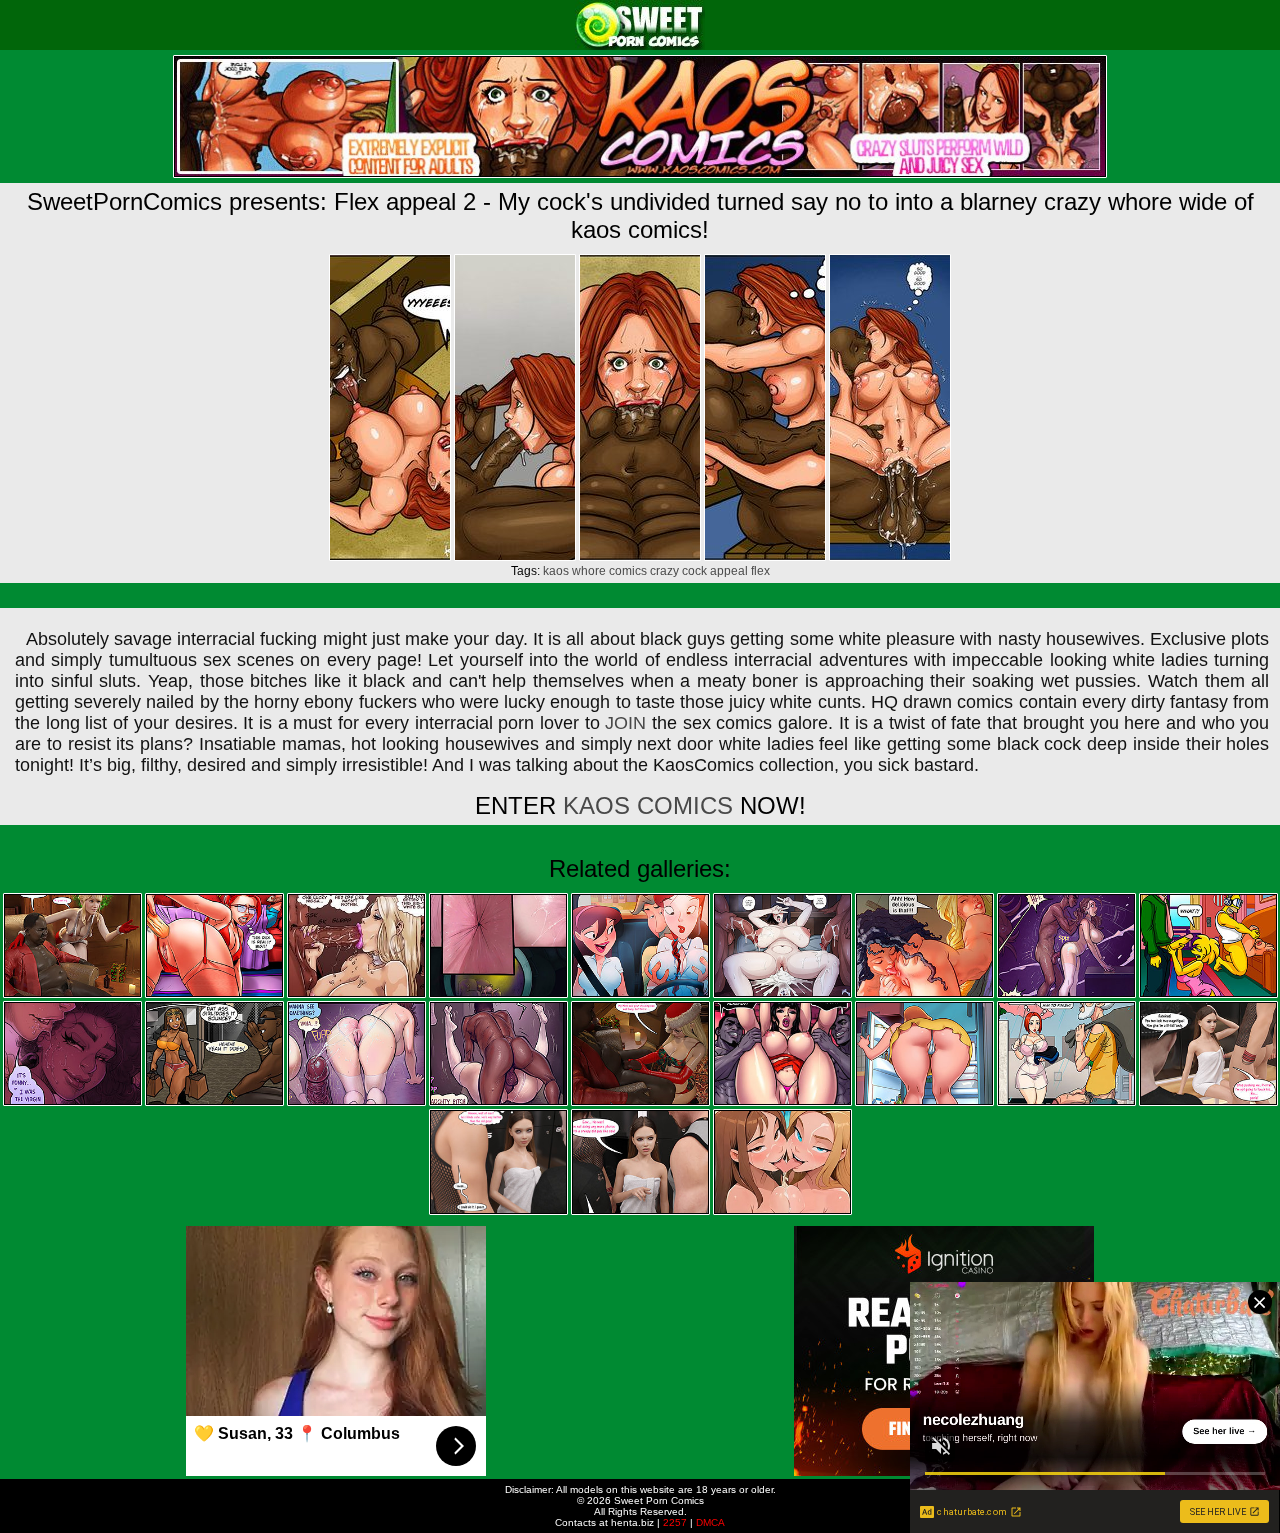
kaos (556, 571)
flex (760, 571)
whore (589, 571)
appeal (729, 571)
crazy (664, 571)
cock (694, 571)
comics (628, 571)
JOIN (625, 723)
